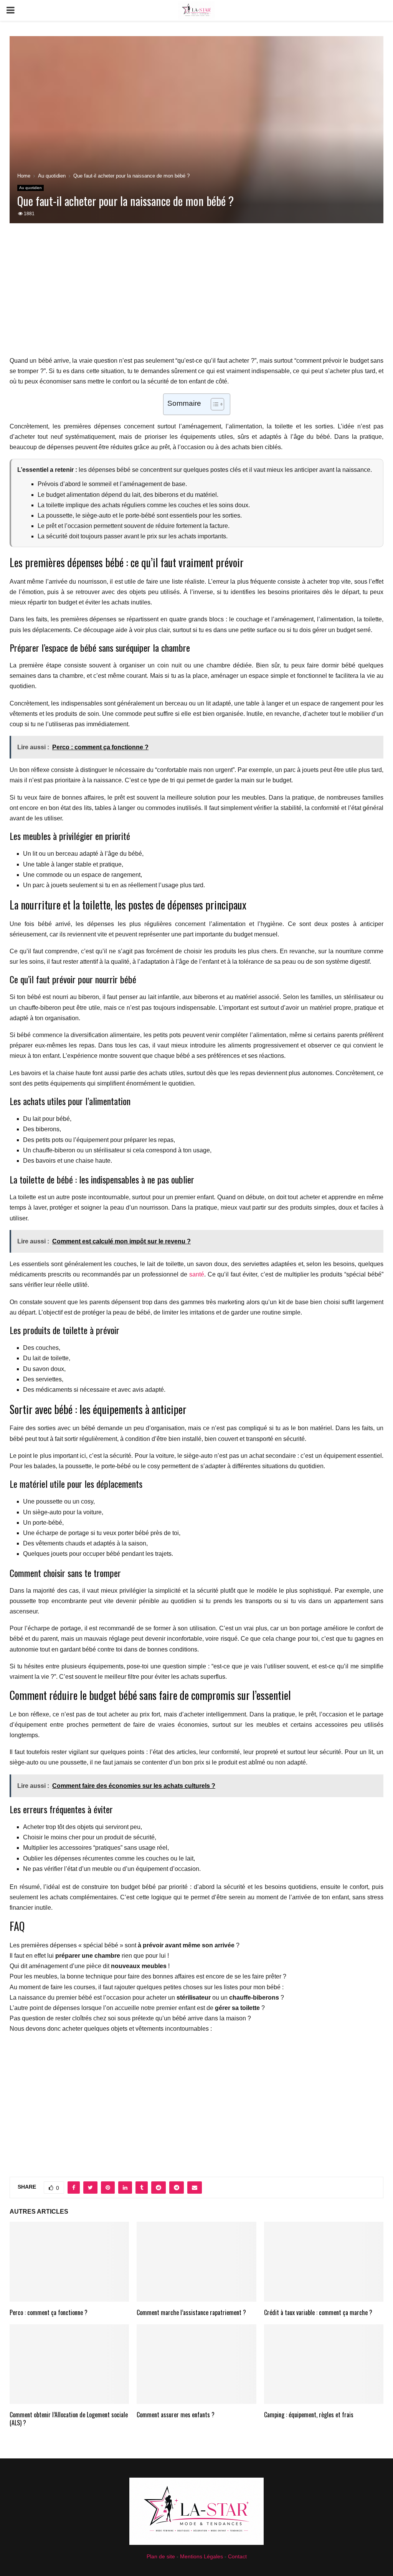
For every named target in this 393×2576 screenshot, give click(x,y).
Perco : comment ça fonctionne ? (49, 2312)
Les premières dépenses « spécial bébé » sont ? (125, 1945)
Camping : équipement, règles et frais (309, 2415)
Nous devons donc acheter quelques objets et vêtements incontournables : (111, 2029)
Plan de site (161, 2556)
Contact (237, 2556)
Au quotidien (31, 188)
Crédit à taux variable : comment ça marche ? (318, 2312)
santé (197, 1274)
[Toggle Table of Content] (214, 404)
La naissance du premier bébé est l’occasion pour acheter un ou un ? (147, 1998)
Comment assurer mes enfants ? (176, 2415)
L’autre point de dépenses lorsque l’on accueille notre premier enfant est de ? (137, 2008)
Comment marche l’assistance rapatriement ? (191, 2312)
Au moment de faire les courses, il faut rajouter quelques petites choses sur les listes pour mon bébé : (147, 1987)
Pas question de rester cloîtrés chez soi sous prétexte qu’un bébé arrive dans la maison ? (130, 2018)
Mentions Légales (201, 2556)
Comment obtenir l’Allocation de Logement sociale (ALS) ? (69, 2419)
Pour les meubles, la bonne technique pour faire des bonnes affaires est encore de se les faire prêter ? (148, 1976)
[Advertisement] (196, 294)
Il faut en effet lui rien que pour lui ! (89, 1956)
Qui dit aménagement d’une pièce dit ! (90, 1966)
